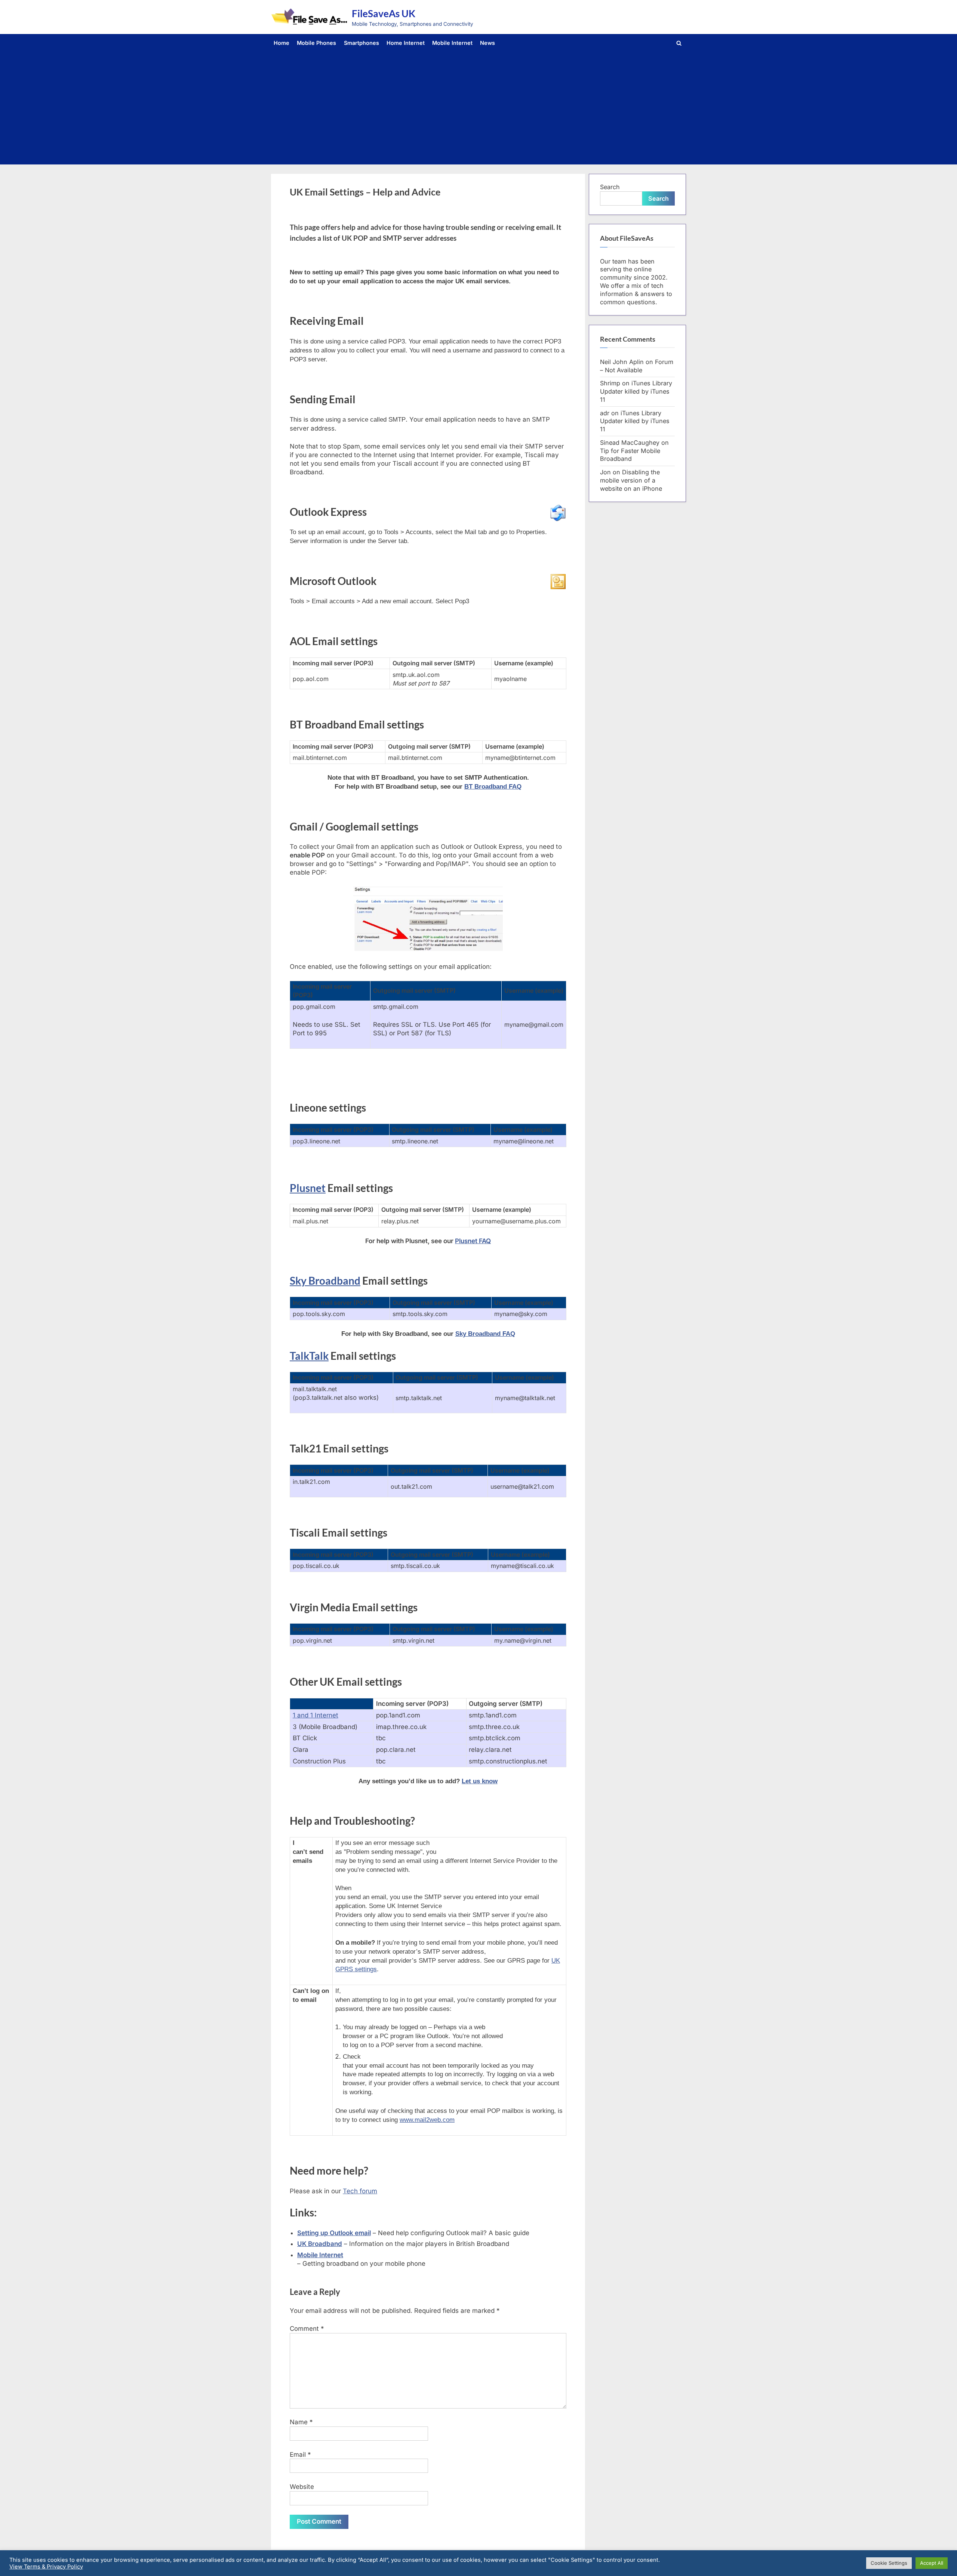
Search (610, 187)
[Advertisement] (478, 106)
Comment (307, 2329)
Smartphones (361, 43)
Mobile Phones (316, 43)
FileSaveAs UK (384, 13)
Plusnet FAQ (473, 1241)
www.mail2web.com (427, 2120)
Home (281, 43)
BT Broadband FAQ (493, 787)
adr (605, 413)
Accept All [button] (932, 2563)
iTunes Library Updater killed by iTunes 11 (636, 391)
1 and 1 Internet (316, 1715)
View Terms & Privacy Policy (46, 2567)
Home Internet (406, 43)
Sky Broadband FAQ (485, 1334)
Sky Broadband (325, 1281)
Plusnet (308, 1188)
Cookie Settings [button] (889, 2563)
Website (302, 2487)
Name (301, 2422)
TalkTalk (309, 1356)
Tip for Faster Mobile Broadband (630, 455)
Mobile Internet (452, 43)
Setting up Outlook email (334, 2233)
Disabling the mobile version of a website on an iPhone (631, 480)
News (487, 43)
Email (300, 2455)
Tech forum (360, 2191)
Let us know (480, 1781)
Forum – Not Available (637, 366)
